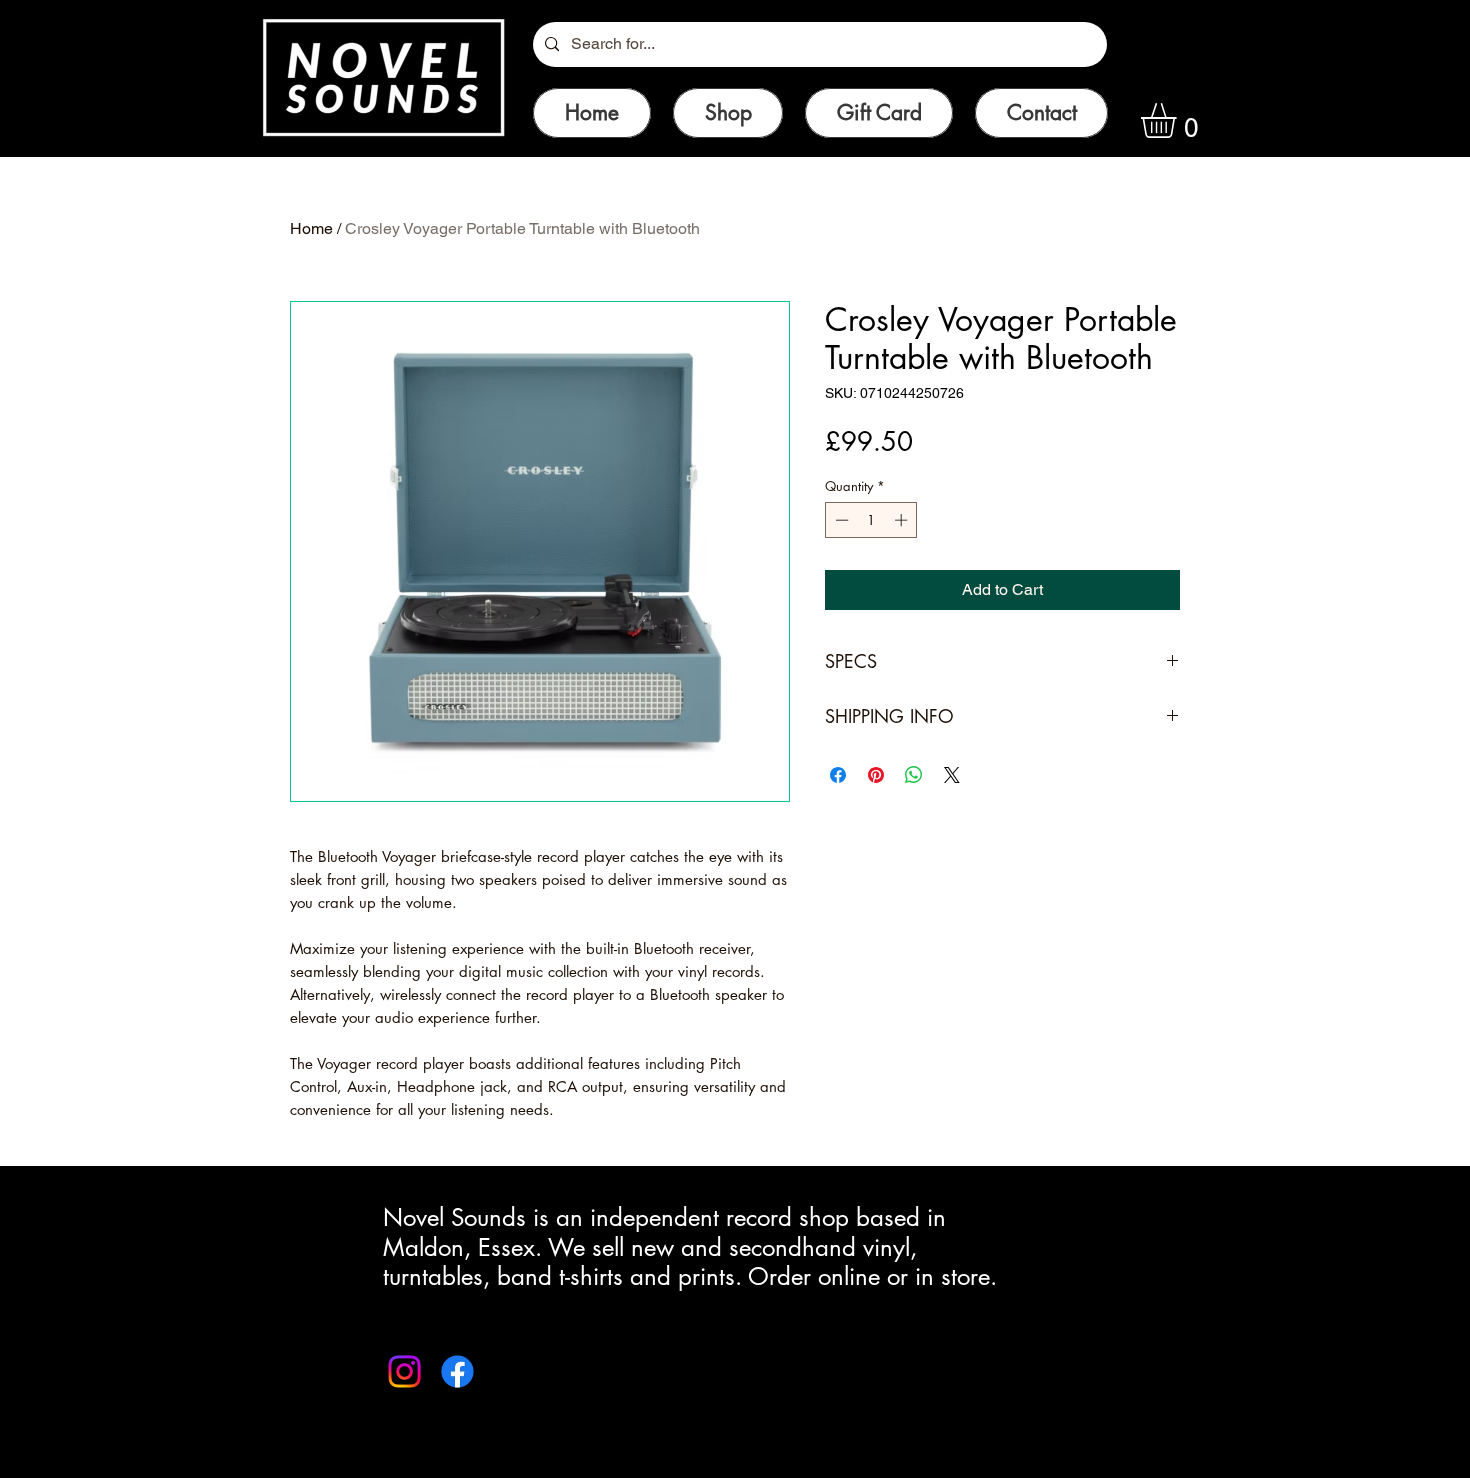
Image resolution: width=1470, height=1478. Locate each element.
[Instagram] (404, 1371)
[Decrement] (840, 520)
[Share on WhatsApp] (914, 775)
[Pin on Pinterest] (876, 775)
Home (311, 228)
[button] (1179, 120)
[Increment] (903, 520)
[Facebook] (457, 1371)
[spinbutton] (871, 520)
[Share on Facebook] (838, 775)
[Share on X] (952, 775)
